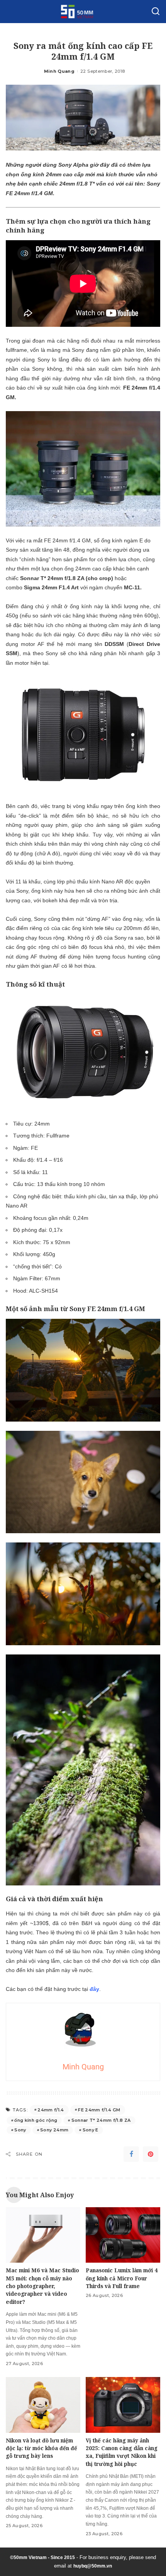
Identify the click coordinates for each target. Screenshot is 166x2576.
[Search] (156, 12)
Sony (20, 2130)
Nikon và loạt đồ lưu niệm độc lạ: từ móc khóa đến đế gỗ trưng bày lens (41, 2448)
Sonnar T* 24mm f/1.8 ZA (101, 2120)
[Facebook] (131, 2154)
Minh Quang (59, 71)
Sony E (91, 2130)
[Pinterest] (151, 2154)
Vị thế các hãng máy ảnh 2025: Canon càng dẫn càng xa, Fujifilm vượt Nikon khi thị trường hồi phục (122, 2452)
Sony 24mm (54, 2130)
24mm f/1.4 (51, 2110)
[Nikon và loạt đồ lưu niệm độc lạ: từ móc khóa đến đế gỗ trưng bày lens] (43, 2405)
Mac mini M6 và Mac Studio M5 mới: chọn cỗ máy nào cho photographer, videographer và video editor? (42, 2286)
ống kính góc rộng (36, 2120)
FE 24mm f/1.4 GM (99, 2110)
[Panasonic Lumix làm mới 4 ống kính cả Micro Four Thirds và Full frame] (123, 2235)
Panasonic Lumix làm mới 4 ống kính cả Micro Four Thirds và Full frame (122, 2278)
